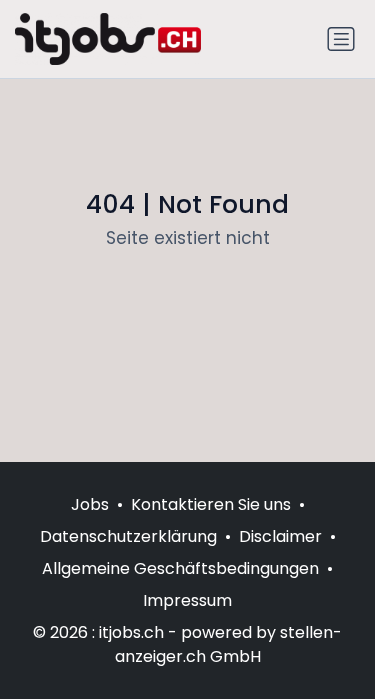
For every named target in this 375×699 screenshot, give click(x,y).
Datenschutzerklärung (128, 536)
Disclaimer (280, 536)
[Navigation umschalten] (341, 39)
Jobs (90, 504)
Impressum (187, 600)
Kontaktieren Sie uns (211, 504)
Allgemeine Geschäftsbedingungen (180, 568)
